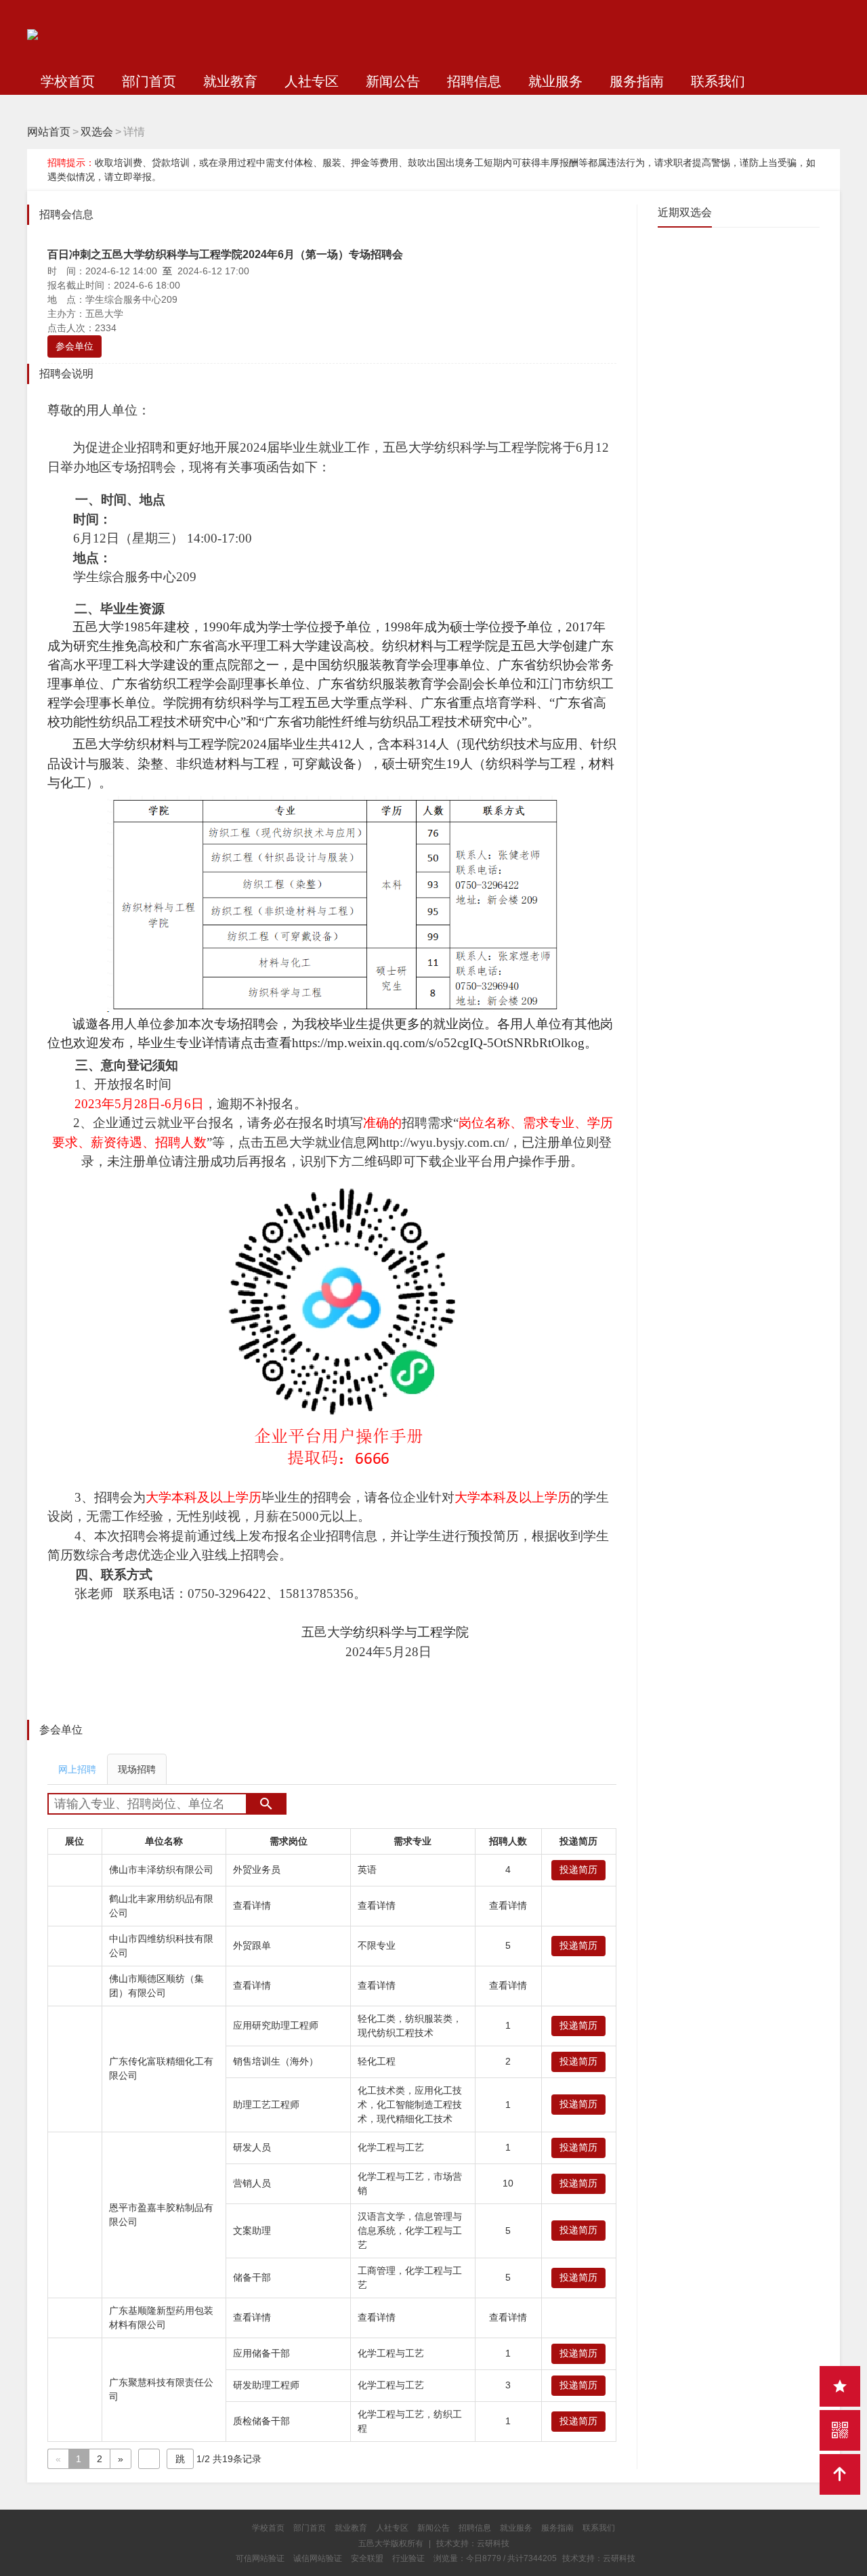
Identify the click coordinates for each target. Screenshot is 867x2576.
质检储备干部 (261, 2421)
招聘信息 (474, 81)
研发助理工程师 (266, 2385)
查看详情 (252, 1905)
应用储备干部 (261, 2353)
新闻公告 (393, 81)
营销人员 (252, 2183)
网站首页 (49, 132)
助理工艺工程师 (266, 2105)
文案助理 (252, 2231)
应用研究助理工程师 (276, 2025)
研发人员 (252, 2147)
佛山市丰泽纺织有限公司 (161, 1870)
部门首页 (149, 81)
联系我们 (718, 81)
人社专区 (312, 81)
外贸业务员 (257, 1870)
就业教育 (230, 81)
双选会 (97, 132)
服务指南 (637, 81)
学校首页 (68, 81)
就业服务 (555, 81)
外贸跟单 (252, 1945)
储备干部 (252, 2277)
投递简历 (578, 1870)
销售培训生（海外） (276, 2061)
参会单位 (75, 346)
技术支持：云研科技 (599, 2558)
